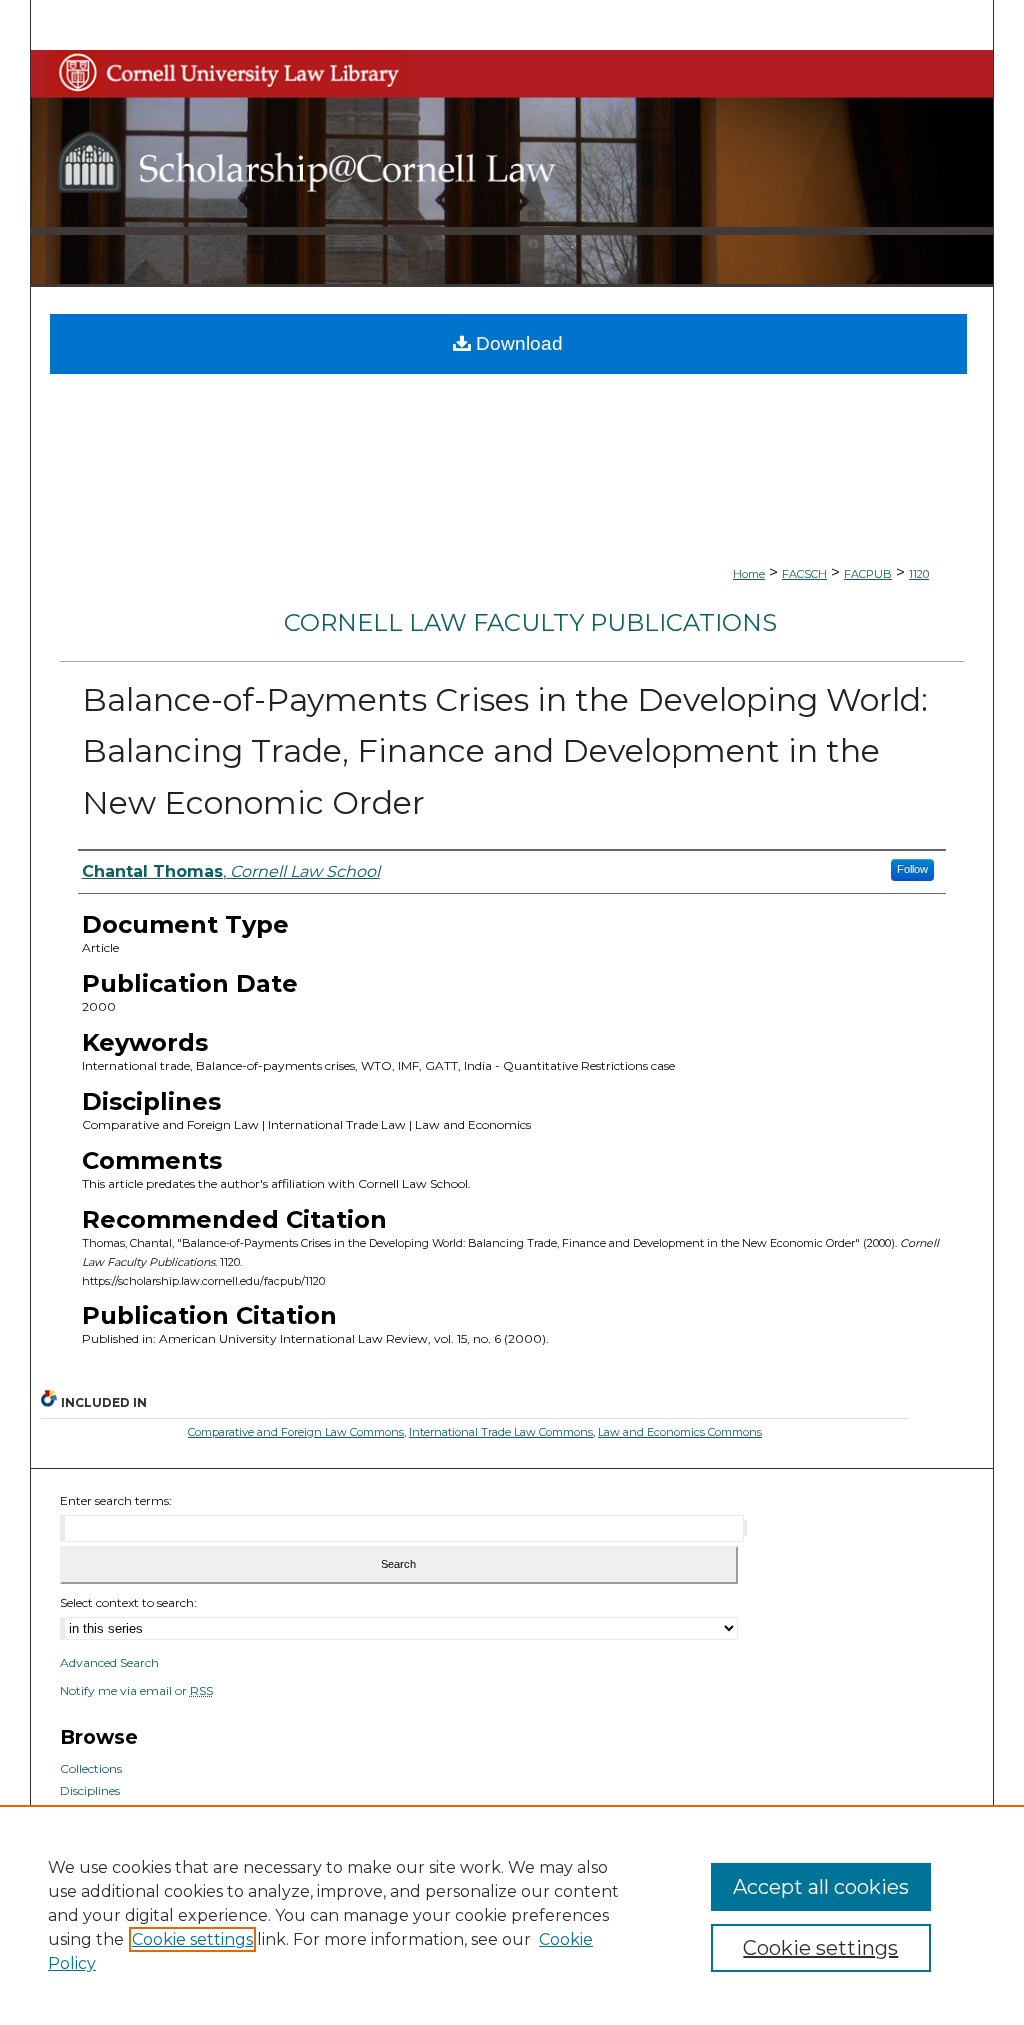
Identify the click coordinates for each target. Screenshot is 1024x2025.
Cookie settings (192, 1939)
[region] (512, 1915)
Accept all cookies (821, 1887)
